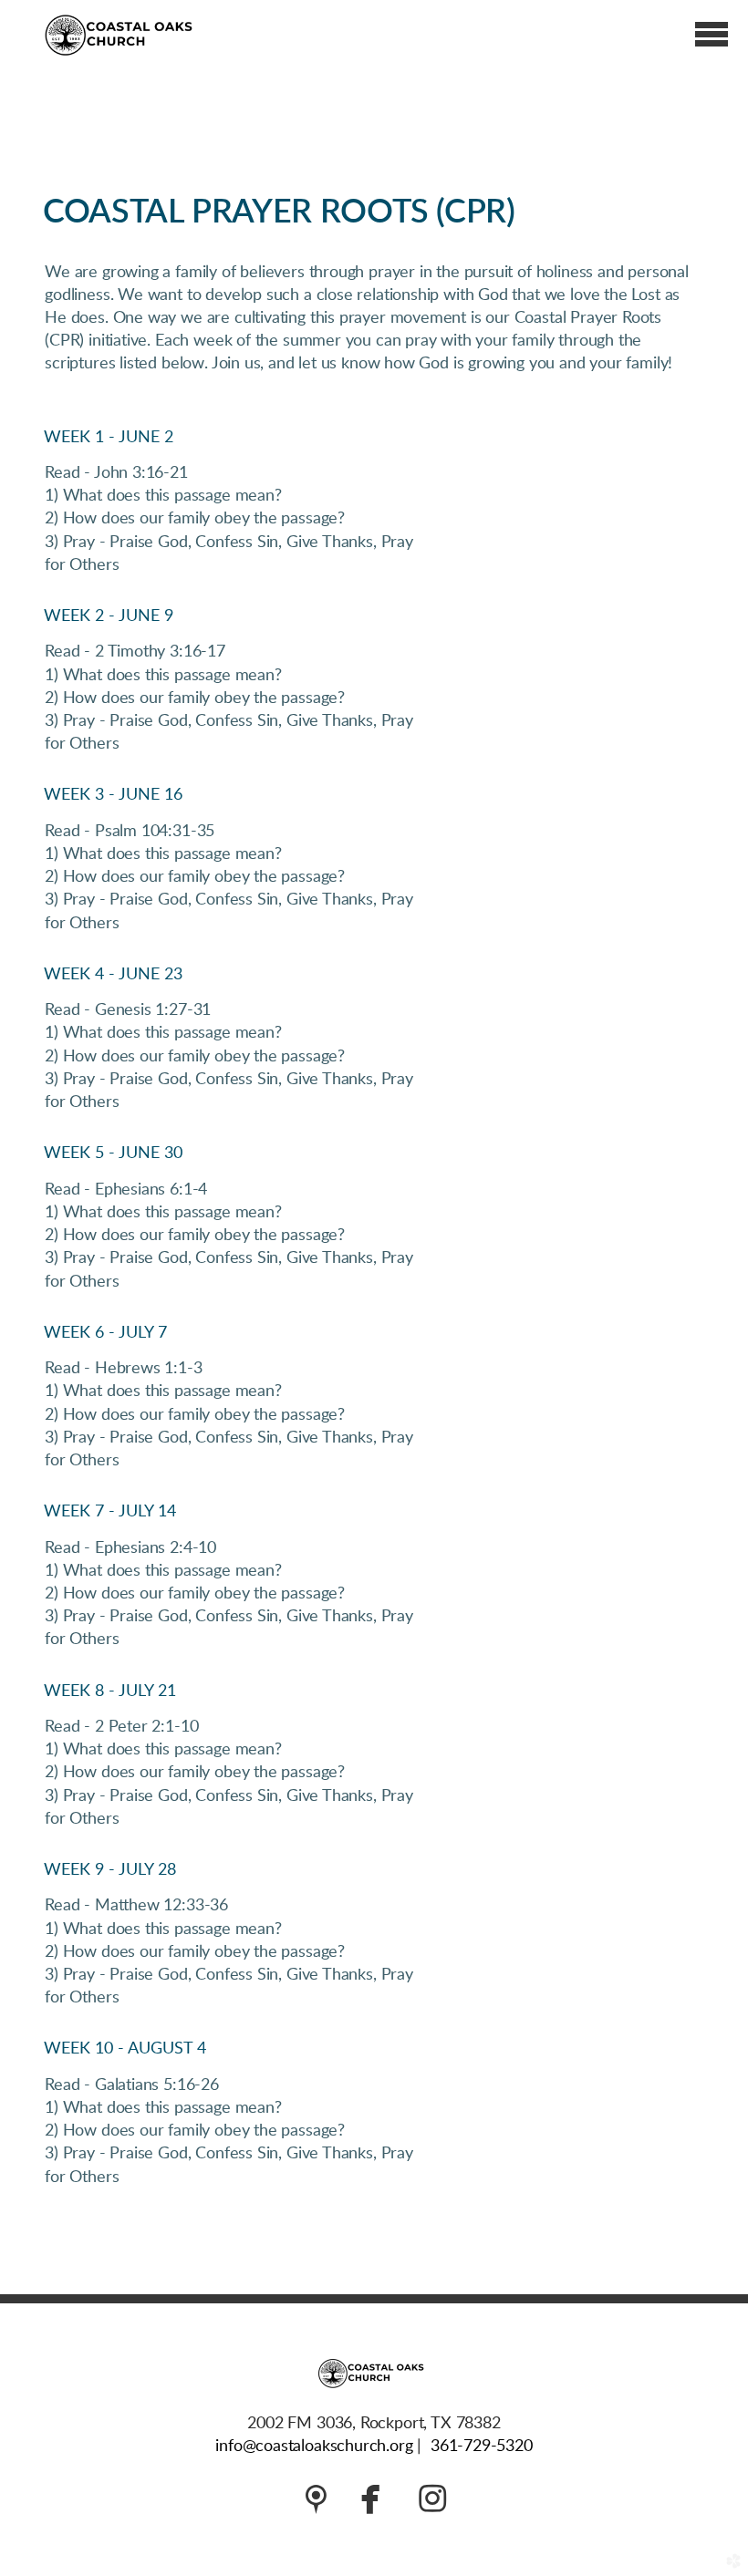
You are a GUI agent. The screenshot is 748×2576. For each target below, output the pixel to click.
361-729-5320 (482, 2447)
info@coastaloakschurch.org (314, 2447)
